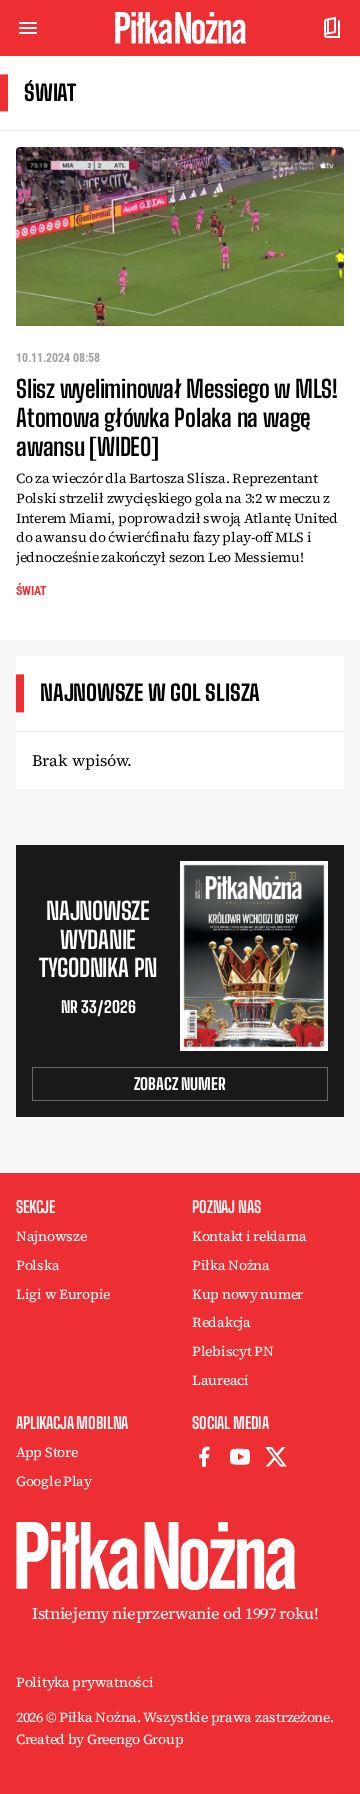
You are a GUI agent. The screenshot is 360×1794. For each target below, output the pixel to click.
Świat (31, 591)
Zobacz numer (180, 1083)
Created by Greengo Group (99, 1739)
